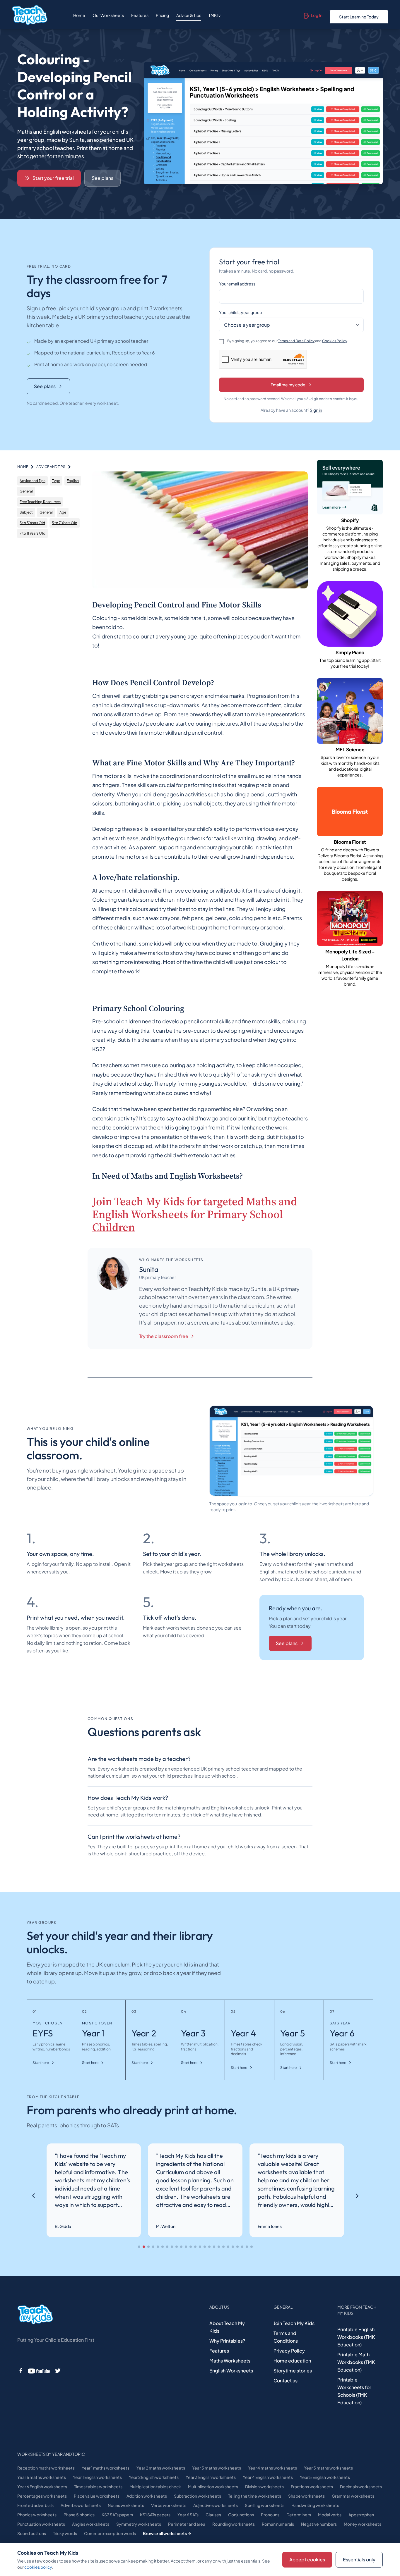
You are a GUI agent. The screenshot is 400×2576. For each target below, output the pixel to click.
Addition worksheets (147, 2496)
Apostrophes (361, 2515)
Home (79, 15)
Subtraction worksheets (198, 2496)
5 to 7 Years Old (65, 523)
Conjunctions (241, 2515)
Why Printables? (227, 2341)
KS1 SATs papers (155, 2515)
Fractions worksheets (312, 2487)
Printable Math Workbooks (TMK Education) (356, 2362)
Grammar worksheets (353, 2496)
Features (140, 15)
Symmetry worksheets (139, 2524)
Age (63, 512)
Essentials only (359, 2559)
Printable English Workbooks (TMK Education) (356, 2337)
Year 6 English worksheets (42, 2487)
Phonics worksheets (37, 2515)
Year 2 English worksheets (154, 2477)
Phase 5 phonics (79, 2515)
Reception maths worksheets (46, 2468)
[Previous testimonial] (34, 2196)
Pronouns (270, 2515)
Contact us (286, 2380)
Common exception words (110, 2533)
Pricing (162, 15)
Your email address (237, 284)
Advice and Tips (33, 481)
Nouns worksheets (126, 2505)
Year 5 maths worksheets (328, 2468)
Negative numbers (319, 2524)
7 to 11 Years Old (33, 533)
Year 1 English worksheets (97, 2477)
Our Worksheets (108, 15)
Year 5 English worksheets (325, 2477)
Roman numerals (278, 2524)
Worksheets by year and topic (51, 2454)
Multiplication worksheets (213, 2487)
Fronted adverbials (35, 2505)
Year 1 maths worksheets (106, 2468)
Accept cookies (307, 2559)
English (73, 481)
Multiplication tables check (155, 2487)
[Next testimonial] (357, 2196)
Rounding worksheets (234, 2524)
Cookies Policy (335, 341)
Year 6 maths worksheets (42, 2477)
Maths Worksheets (230, 2361)
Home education (292, 2361)
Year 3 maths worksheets (217, 2468)
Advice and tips (51, 467)
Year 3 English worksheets (211, 2477)
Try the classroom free (164, 1336)
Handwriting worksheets (315, 2505)
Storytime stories (293, 2371)
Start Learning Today (359, 17)
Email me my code (288, 385)
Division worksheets (264, 2487)
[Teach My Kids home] (30, 15)
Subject (26, 512)
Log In (317, 15)
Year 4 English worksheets (268, 2477)
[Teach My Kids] (35, 2315)
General (26, 491)
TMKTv (214, 15)
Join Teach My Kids (294, 2323)
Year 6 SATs (188, 2515)
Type (56, 481)
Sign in (316, 410)
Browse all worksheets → (167, 2533)
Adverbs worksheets (81, 2505)
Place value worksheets (97, 2496)
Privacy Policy (289, 2351)
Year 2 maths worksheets (161, 2468)
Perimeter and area (187, 2524)
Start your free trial (53, 178)
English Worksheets (231, 2371)
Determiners (299, 2515)
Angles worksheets (91, 2524)
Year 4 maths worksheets (272, 2468)
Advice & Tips (189, 15)
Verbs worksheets (169, 2505)
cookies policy (38, 2567)
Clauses (213, 2515)
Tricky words (65, 2533)
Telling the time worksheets (255, 2496)
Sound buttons (32, 2533)
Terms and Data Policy (296, 341)
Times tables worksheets (98, 2487)
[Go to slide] (139, 2247)
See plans (102, 178)
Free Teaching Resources (40, 502)
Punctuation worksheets (41, 2524)
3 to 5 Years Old (32, 523)
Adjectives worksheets (216, 2505)
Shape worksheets (306, 2496)
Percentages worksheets (42, 2496)
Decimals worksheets (361, 2487)
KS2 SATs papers (117, 2515)
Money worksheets (363, 2524)
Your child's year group (241, 312)
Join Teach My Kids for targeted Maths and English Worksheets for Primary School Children (195, 1214)
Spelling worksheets (265, 2505)
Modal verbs (330, 2515)
